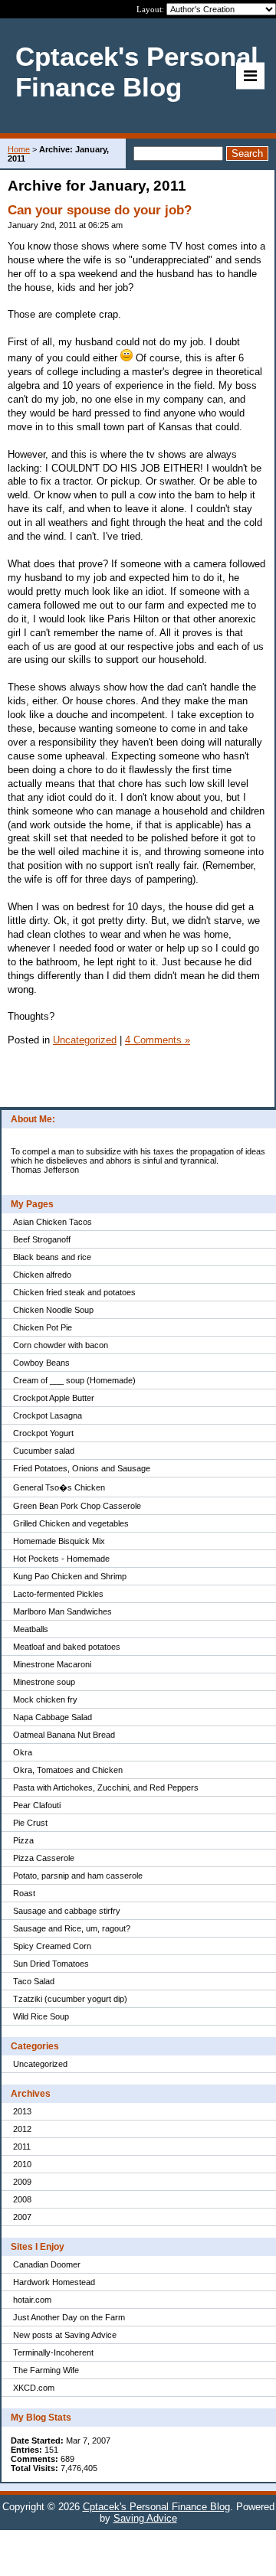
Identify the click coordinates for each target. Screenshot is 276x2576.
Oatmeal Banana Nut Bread (64, 1735)
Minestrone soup (44, 1682)
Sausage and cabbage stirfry (67, 1911)
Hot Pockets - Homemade (61, 1559)
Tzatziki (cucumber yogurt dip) (70, 1999)
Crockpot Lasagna (48, 1415)
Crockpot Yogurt (43, 1433)
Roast (24, 1893)
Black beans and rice (52, 1257)
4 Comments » (158, 1040)
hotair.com (32, 2300)
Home (19, 149)
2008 (22, 2199)
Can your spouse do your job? (100, 210)
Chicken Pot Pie (43, 1327)
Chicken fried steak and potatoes (74, 1292)
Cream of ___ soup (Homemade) (74, 1380)
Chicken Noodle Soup (53, 1310)
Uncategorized (40, 2064)
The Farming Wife (46, 2370)
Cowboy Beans (41, 1363)
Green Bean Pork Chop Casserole (77, 1506)
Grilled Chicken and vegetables (71, 1523)
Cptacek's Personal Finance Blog (156, 2507)
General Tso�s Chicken (59, 1487)
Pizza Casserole (44, 1858)
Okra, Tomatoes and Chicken (68, 1770)
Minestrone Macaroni (52, 1664)
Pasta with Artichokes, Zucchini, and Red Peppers (106, 1788)
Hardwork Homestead (54, 2282)
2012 (22, 2129)
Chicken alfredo (42, 1275)
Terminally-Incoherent (53, 2352)
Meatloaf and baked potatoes (67, 1647)
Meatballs (31, 1629)
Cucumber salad (44, 1451)
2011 (22, 2147)
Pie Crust (30, 1823)
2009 (22, 2182)
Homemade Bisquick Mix (59, 1541)
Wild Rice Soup (41, 2016)
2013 (22, 2111)
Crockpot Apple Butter (54, 1398)
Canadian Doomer (47, 2264)
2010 (22, 2164)
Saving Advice (145, 2518)
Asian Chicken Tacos (53, 1222)
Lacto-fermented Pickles (58, 1594)
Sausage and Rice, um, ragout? (72, 1928)
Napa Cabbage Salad (53, 1717)
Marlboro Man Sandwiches (62, 1611)
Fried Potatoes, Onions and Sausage (82, 1468)
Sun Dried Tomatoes (51, 1964)
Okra (23, 1752)
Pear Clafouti (37, 1805)
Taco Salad (34, 1981)
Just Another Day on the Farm (69, 2317)
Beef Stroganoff (42, 1239)
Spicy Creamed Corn (52, 1946)
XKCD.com (34, 2388)
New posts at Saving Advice (65, 2335)
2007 (22, 2217)
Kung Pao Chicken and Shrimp (70, 1576)
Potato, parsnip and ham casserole (78, 1876)
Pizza (23, 1840)
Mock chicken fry (45, 1699)
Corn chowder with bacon (61, 1345)
